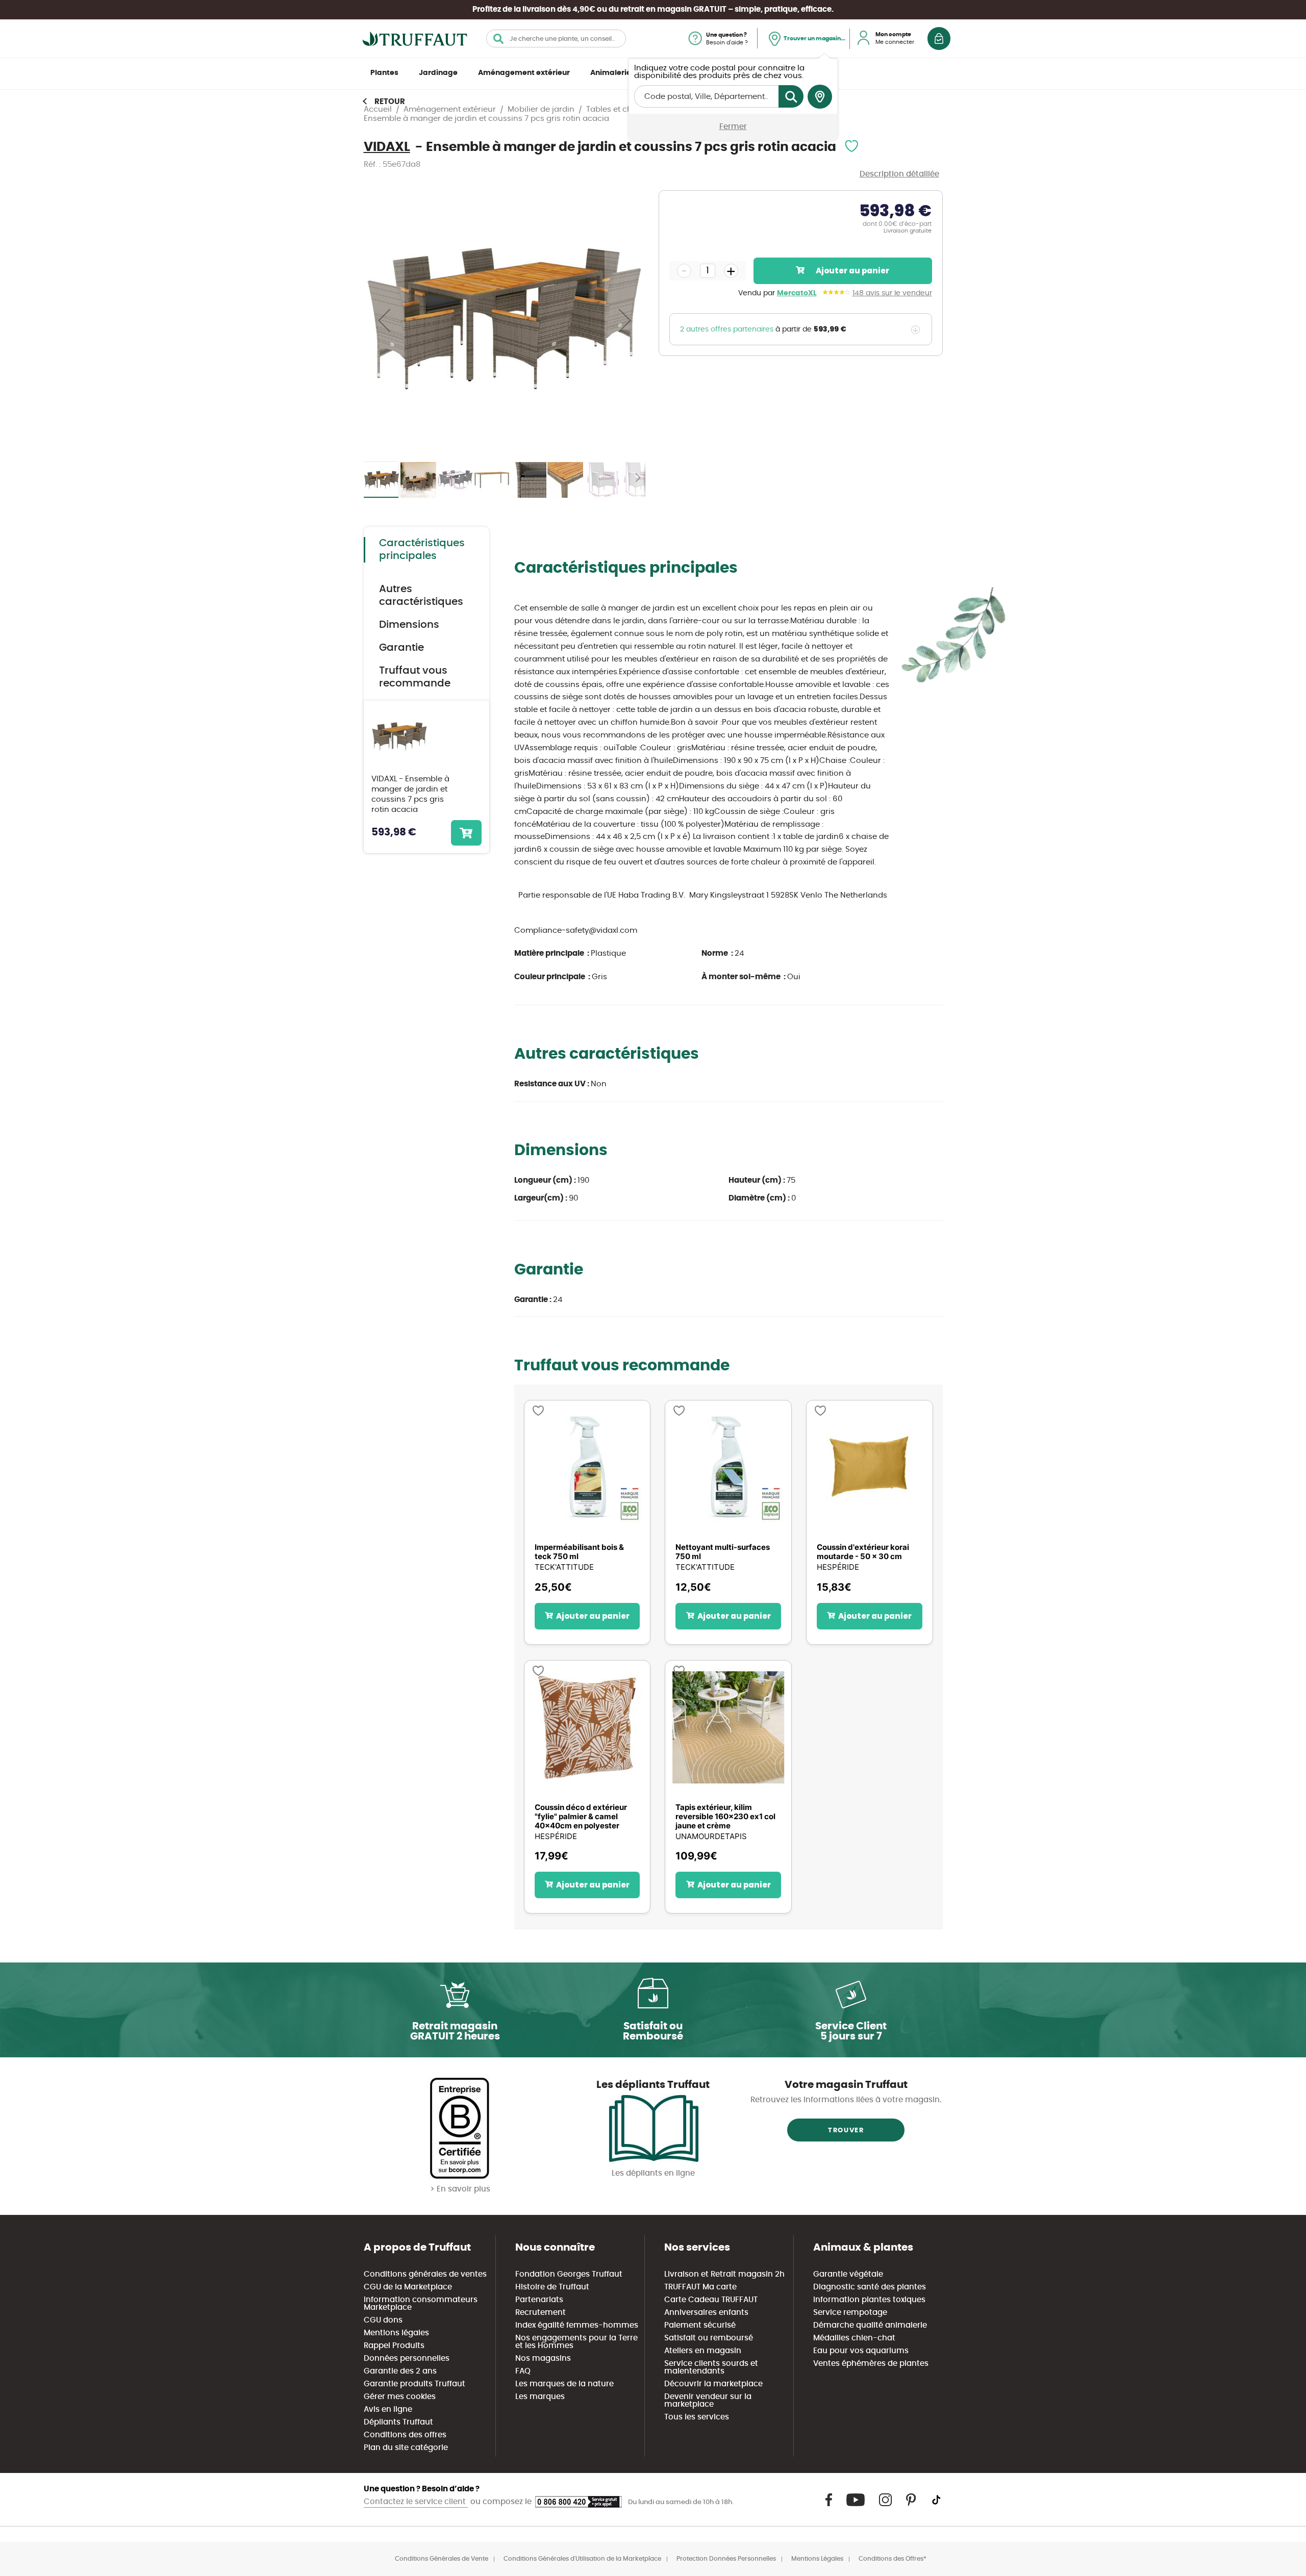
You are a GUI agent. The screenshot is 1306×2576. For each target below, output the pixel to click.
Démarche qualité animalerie (870, 2325)
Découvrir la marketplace (713, 2384)
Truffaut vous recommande (415, 677)
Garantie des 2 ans (400, 2371)
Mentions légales (396, 2333)
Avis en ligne (388, 2409)
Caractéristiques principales (422, 550)
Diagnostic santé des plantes (870, 2287)
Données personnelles (407, 2358)
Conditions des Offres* (893, 2559)
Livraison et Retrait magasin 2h (724, 2274)
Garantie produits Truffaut (415, 2384)
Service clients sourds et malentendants (711, 2367)
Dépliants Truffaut (398, 2422)
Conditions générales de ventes (425, 2274)
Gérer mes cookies (400, 2397)
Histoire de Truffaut (552, 2287)
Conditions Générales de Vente (442, 2559)
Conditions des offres (405, 2435)
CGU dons (383, 2320)
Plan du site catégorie (406, 2448)
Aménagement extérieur (524, 73)
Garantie (401, 648)
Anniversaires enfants (706, 2313)
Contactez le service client (416, 2502)
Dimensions (409, 625)
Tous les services (697, 2417)
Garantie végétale (848, 2274)
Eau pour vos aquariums (861, 2351)
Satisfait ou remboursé (709, 2338)
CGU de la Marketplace (408, 2287)
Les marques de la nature (564, 2384)
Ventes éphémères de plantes (871, 2364)
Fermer (733, 127)
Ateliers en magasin (703, 2351)
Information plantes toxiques (869, 2300)
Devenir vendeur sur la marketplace (708, 2401)
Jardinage (438, 73)
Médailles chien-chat (854, 2338)
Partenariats (539, 2300)
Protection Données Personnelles (726, 2559)
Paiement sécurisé (700, 2325)
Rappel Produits (394, 2346)
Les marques (540, 2397)
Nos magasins (543, 2358)
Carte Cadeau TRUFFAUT (711, 2300)
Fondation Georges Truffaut (569, 2274)
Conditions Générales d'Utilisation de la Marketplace (582, 2559)
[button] (384, 320)
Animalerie (611, 73)
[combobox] (556, 39)
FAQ (523, 2371)
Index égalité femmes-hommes (577, 2325)
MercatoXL (797, 293)
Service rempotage (850, 2313)
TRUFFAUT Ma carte (700, 2287)
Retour (390, 102)
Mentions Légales (817, 2559)
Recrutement (541, 2313)
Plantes (384, 73)
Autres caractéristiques (421, 595)
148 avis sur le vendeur (892, 293)
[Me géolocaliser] (820, 97)
